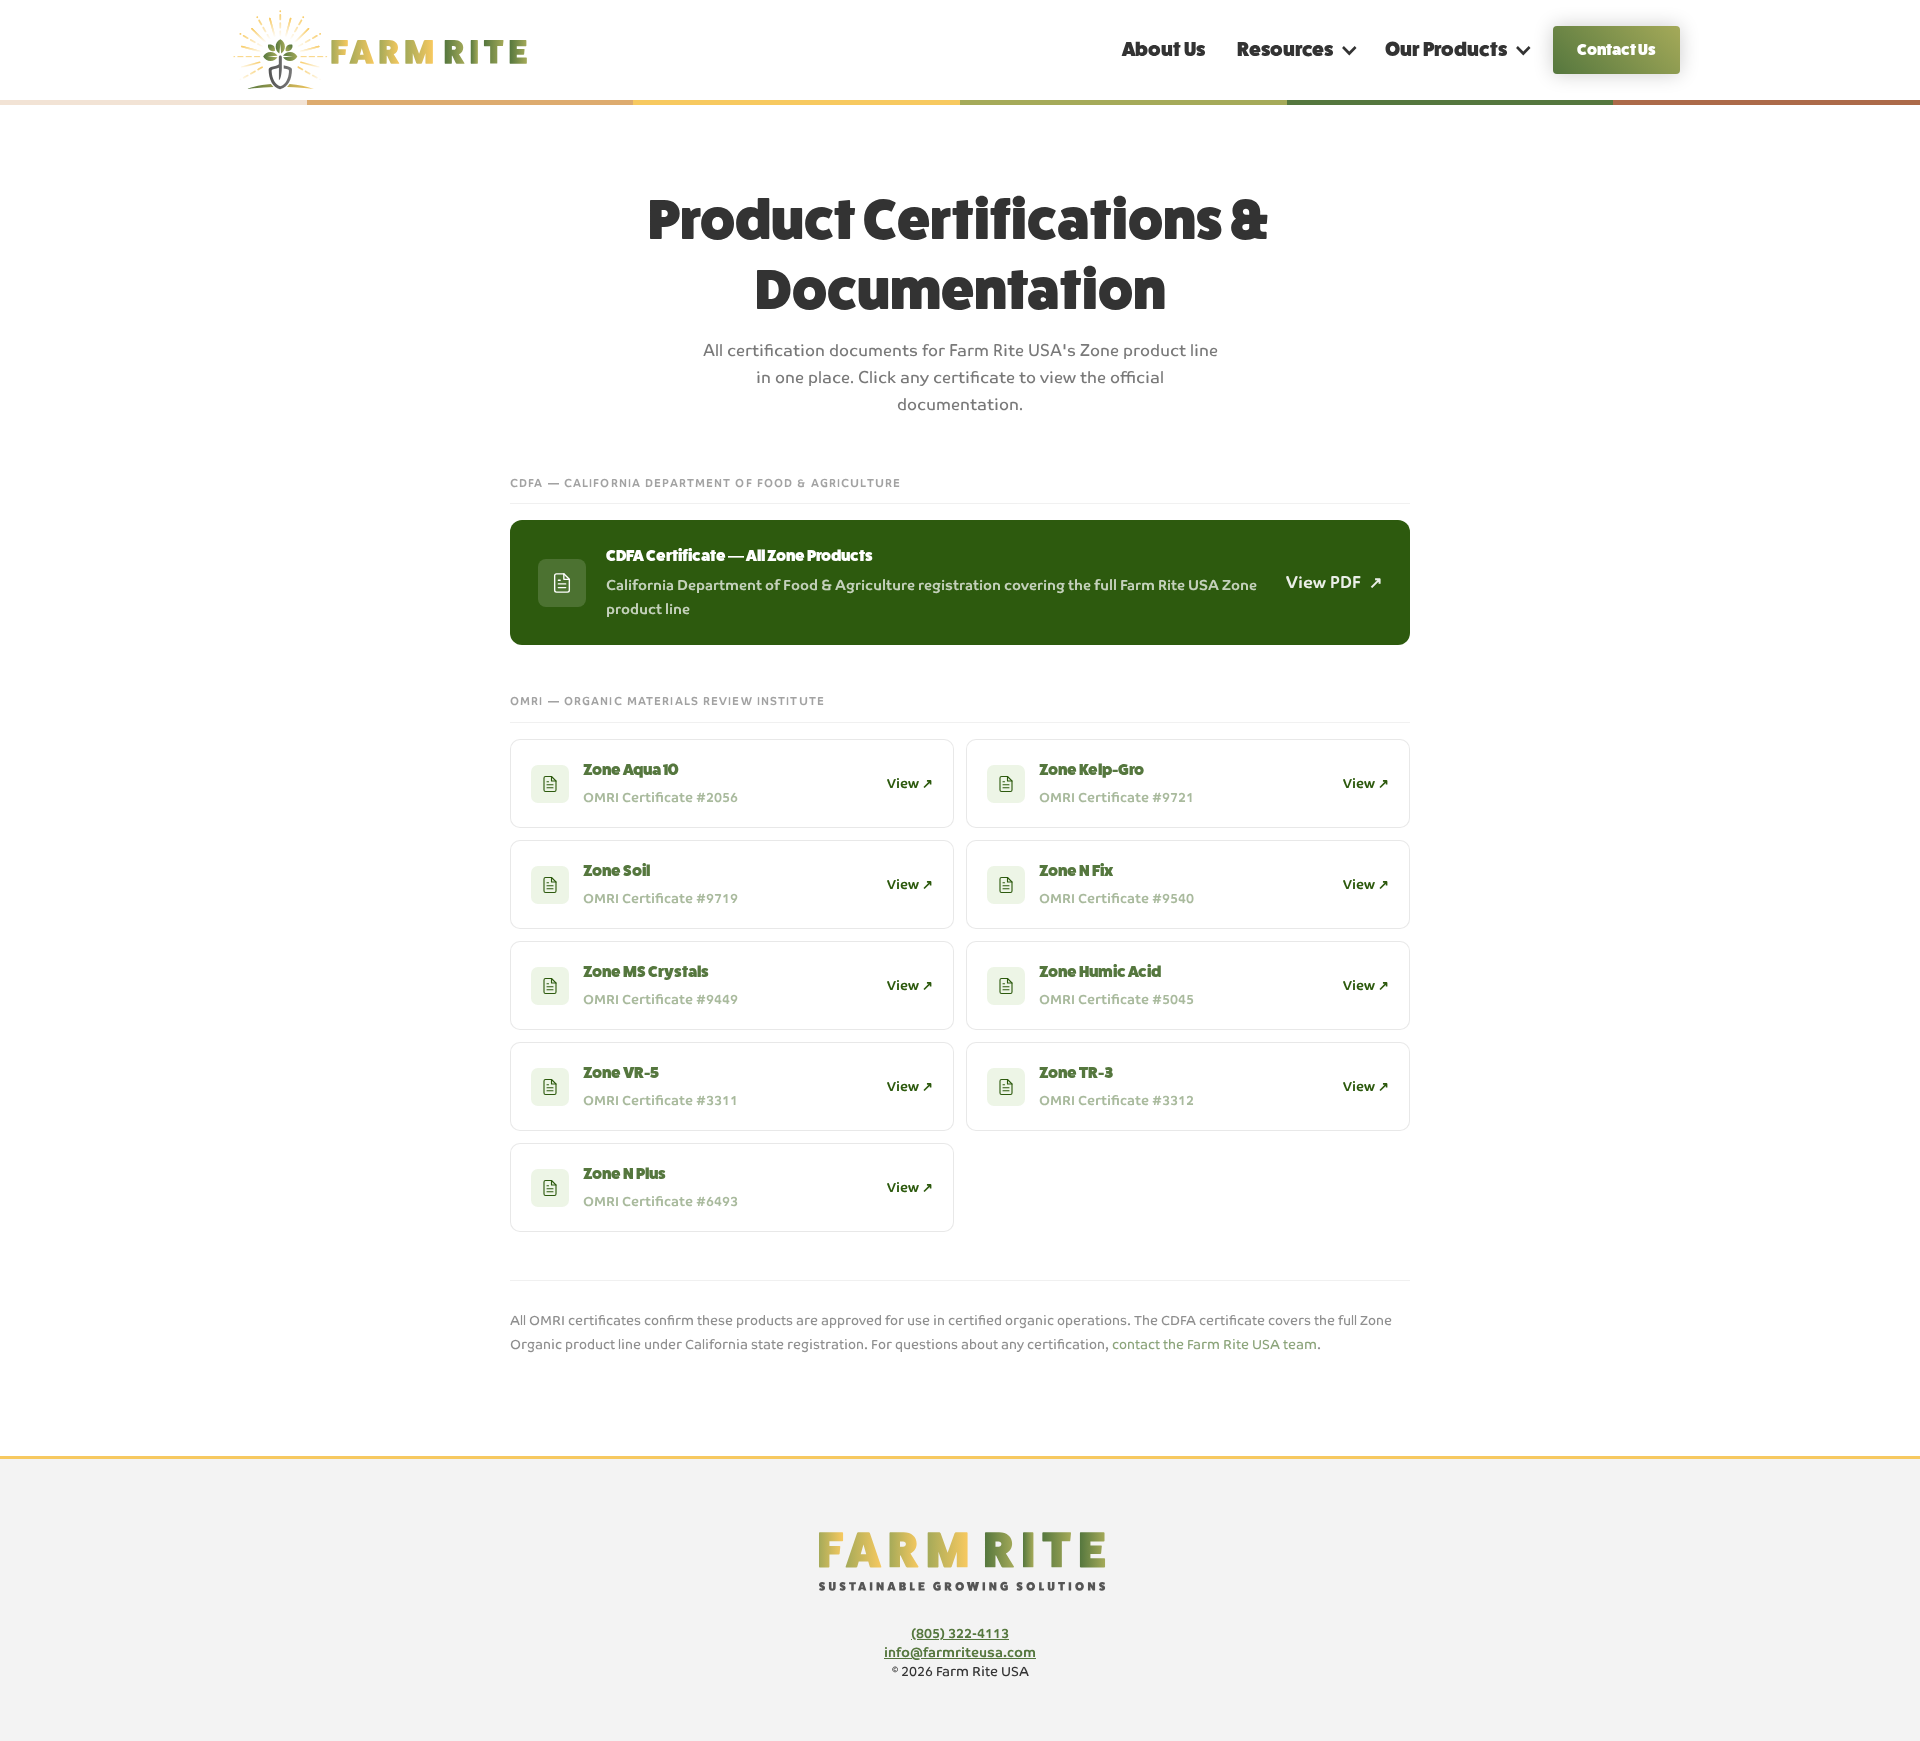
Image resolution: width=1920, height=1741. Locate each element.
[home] (390, 50)
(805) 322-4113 (960, 1633)
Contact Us (1616, 49)
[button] (1295, 50)
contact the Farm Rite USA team (1214, 1344)
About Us (1163, 49)
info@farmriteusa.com (960, 1652)
